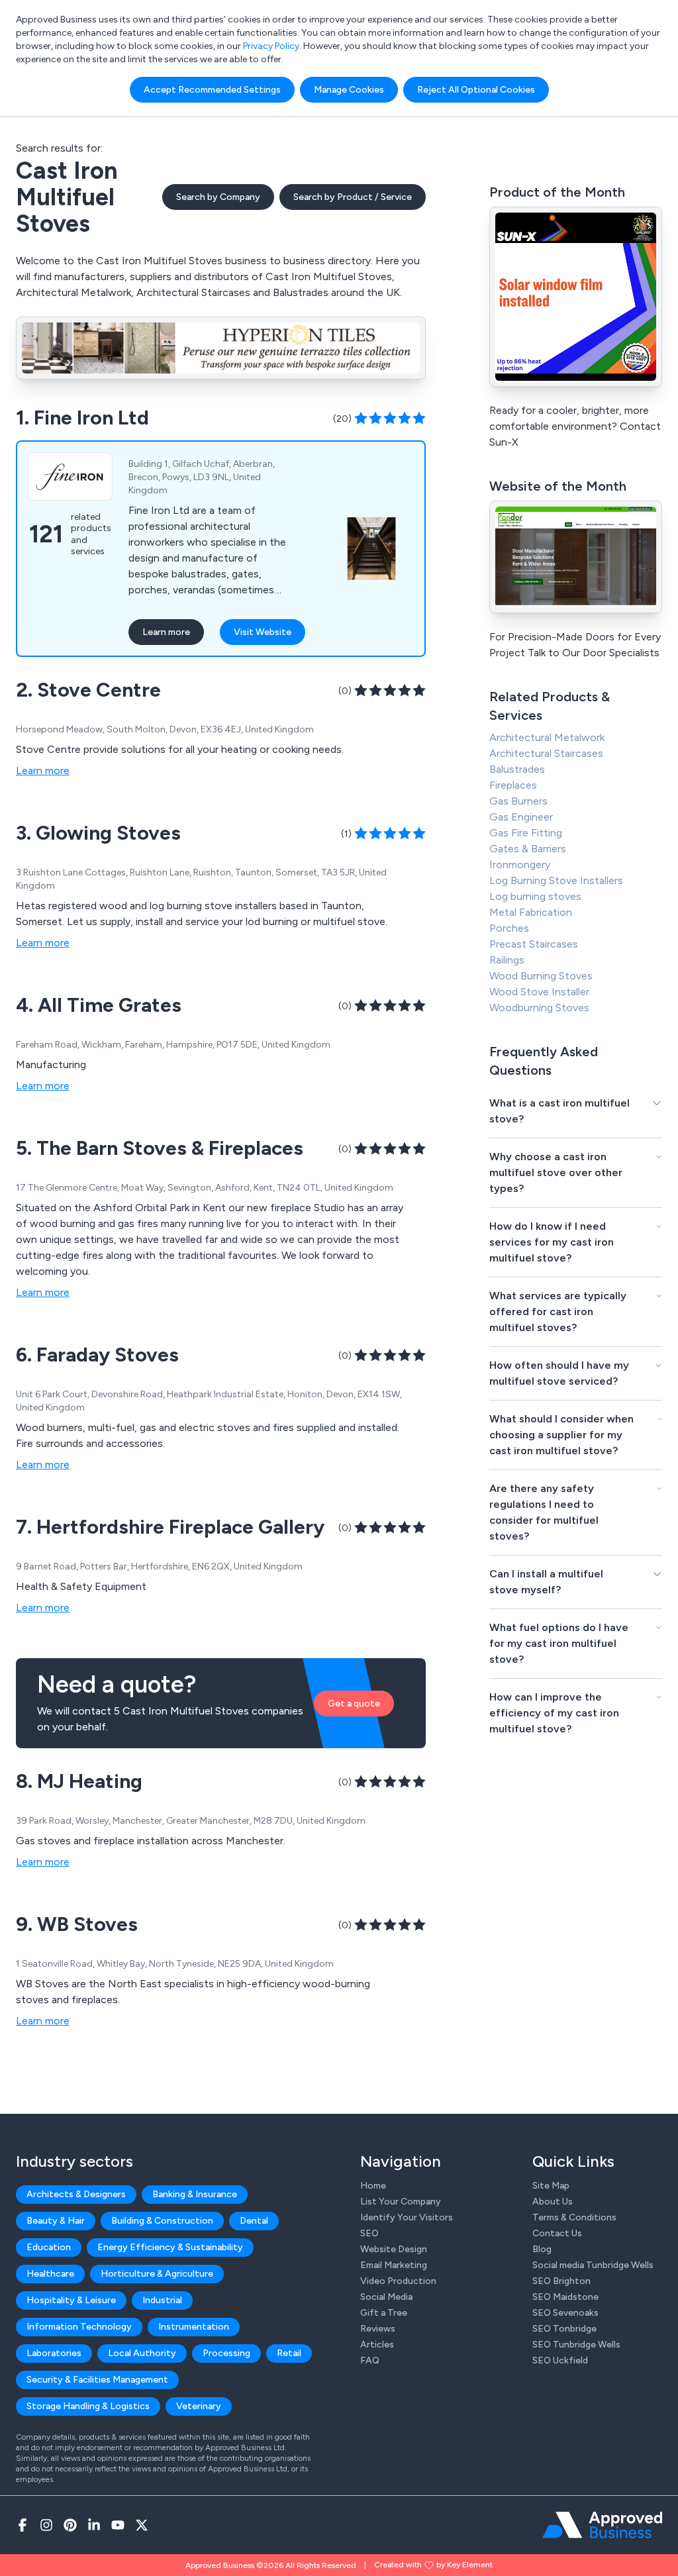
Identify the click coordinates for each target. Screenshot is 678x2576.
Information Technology (79, 2327)
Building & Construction (162, 2221)
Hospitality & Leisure (71, 2300)
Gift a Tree (384, 2313)
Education (49, 2247)
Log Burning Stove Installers (556, 880)
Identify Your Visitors (407, 2217)
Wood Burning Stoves (541, 976)
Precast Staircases (534, 944)
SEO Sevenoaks (565, 2313)
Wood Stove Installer (539, 992)
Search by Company (218, 197)
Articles (377, 2345)
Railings (507, 960)
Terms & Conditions (574, 2217)
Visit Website (263, 632)
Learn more (166, 632)
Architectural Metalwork (547, 737)
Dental (254, 2221)
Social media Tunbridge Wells (593, 2265)
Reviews (378, 2329)
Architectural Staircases (546, 753)
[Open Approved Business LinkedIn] (94, 2525)
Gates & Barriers (528, 849)
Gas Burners (518, 801)
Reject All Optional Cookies (476, 90)
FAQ (370, 2360)
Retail (289, 2353)
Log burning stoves (535, 896)
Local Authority (142, 2353)
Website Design (394, 2249)
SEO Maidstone (565, 2297)
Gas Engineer (521, 817)
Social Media (386, 2297)
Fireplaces (513, 785)
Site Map (551, 2186)
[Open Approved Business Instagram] (46, 2525)
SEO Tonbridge (564, 2329)
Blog (542, 2249)
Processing (226, 2353)
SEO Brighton (561, 2281)
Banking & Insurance (195, 2194)
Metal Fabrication (531, 912)
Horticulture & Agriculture (157, 2274)
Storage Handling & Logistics (88, 2406)
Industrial (162, 2300)
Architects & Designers (76, 2194)
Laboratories (54, 2353)
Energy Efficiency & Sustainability (170, 2247)
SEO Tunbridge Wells (576, 2345)
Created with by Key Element (433, 2565)
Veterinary (199, 2406)
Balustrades (517, 769)
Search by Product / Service (353, 197)
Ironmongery (520, 865)
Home (373, 2186)
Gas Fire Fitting (526, 833)
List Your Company (401, 2202)
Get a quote (354, 1704)
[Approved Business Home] (602, 2525)
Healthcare (50, 2274)
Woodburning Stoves (539, 1008)
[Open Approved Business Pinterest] (70, 2525)
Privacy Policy (271, 46)
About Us (553, 2202)
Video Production (398, 2281)
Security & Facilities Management (97, 2380)
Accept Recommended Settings (212, 90)
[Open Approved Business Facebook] (23, 2525)
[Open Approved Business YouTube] (118, 2525)
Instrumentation (194, 2327)
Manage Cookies (349, 90)
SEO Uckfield (560, 2360)
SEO (369, 2233)
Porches (509, 928)
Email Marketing (394, 2265)
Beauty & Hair (56, 2221)
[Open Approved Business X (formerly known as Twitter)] (142, 2525)
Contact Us (557, 2233)
